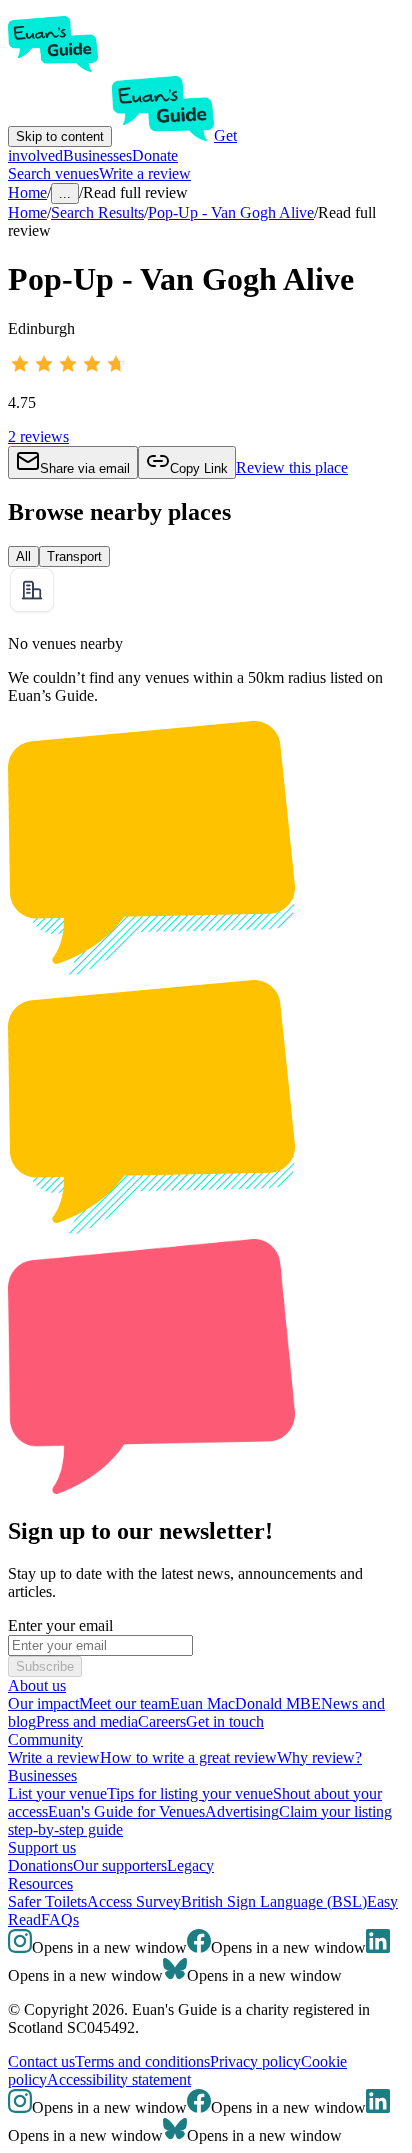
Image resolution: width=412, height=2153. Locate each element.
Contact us (41, 2061)
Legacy (190, 1865)
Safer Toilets (47, 1901)
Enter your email (60, 1625)
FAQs (60, 1919)
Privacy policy (255, 2061)
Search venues (53, 173)
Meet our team (124, 1703)
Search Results (97, 212)
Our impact (43, 1703)
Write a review (145, 173)
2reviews (38, 436)
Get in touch (225, 1721)
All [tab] (23, 556)
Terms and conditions (142, 2061)
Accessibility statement (119, 2079)
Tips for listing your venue (190, 1793)
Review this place (292, 467)
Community (45, 1739)
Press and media (87, 1721)
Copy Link (199, 468)
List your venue (57, 1793)
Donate (155, 155)
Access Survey (134, 1901)
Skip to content (60, 136)
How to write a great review (188, 1757)
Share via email (85, 468)
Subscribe (45, 1666)
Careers (162, 1721)
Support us (42, 1847)
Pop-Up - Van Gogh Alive (231, 212)
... (65, 193)
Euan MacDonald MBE (245, 1703)
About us (37, 1685)
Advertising (242, 1811)
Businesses (97, 155)
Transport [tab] (74, 556)
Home (27, 212)
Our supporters (120, 1865)
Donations (40, 1865)
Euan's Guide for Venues (126, 1811)
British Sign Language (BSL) (274, 1901)
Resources (40, 1883)
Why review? (319, 1757)
